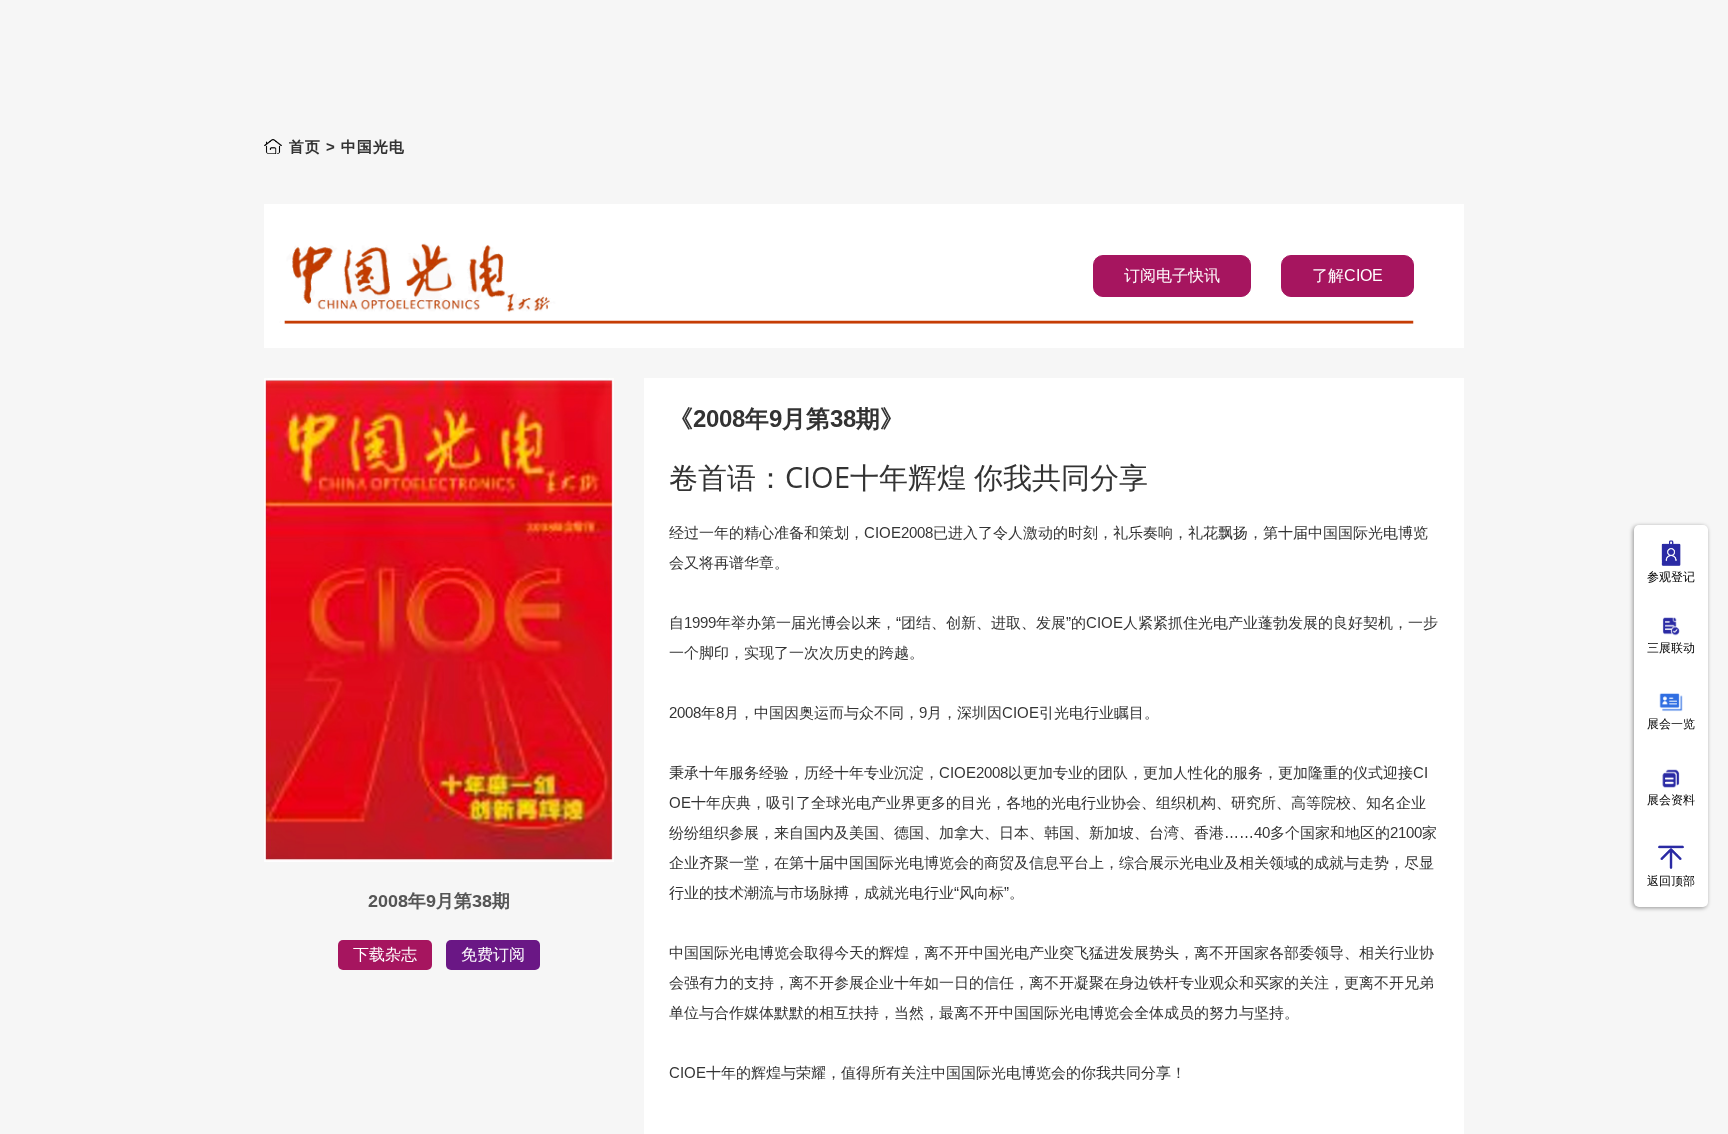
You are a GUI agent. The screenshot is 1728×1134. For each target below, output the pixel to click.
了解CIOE (1347, 275)
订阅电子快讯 (1172, 275)
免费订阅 (493, 954)
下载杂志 (385, 954)
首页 (305, 146)
